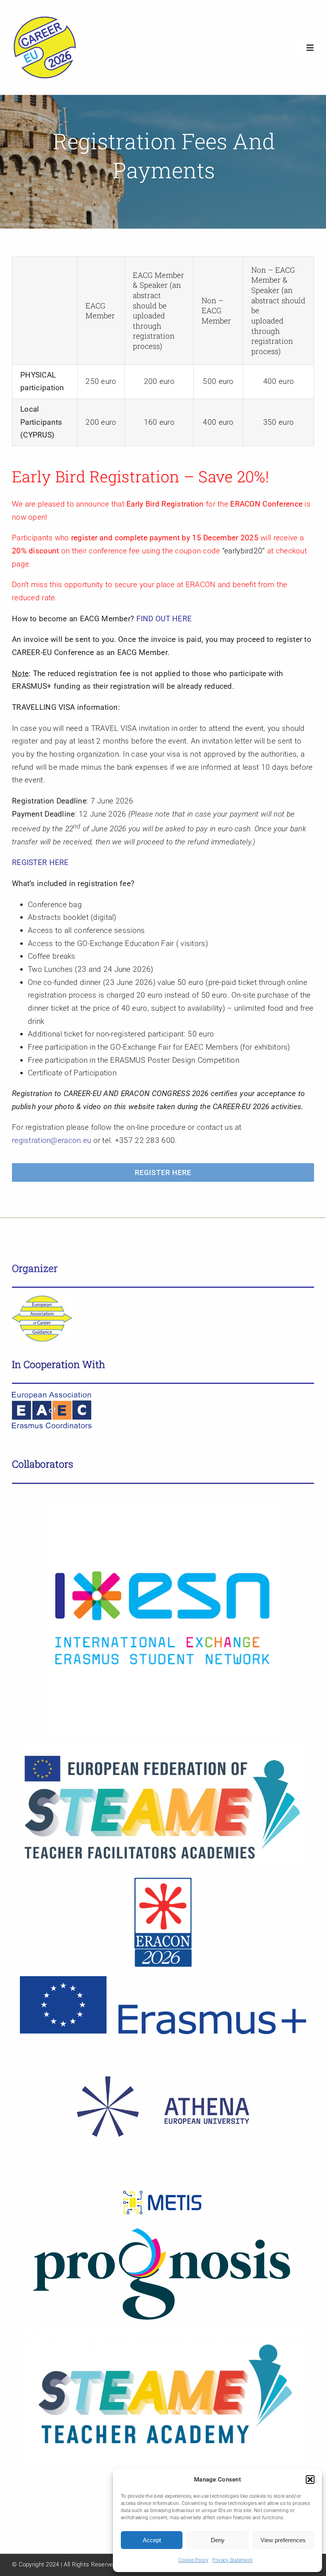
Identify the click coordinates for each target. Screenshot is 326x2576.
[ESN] (163, 1504)
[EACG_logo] (42, 1300)
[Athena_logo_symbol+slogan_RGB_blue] (163, 2046)
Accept (152, 2540)
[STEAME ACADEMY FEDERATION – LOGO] (163, 1750)
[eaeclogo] (52, 1396)
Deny (218, 2540)
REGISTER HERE (40, 862)
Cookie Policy (194, 2560)
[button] (310, 2480)
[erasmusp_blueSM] (163, 1980)
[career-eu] (45, 18)
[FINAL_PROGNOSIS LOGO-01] (163, 2229)
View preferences (283, 2540)
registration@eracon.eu (51, 1140)
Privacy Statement (232, 2560)
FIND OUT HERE (164, 619)
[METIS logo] (163, 2191)
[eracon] (163, 1880)
